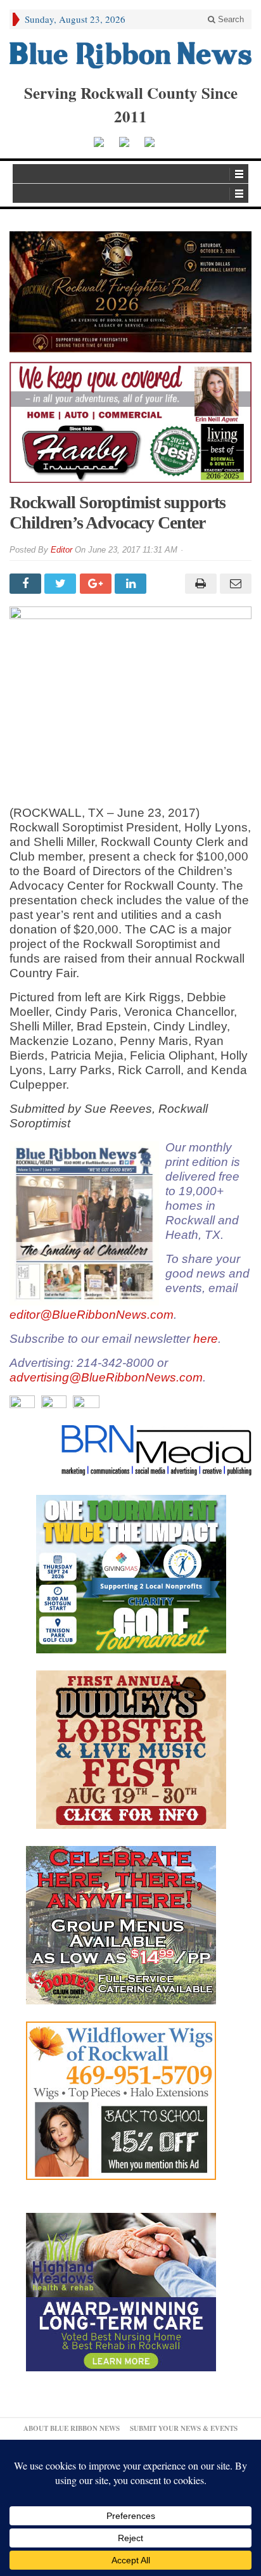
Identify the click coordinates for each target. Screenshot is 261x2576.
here (206, 1339)
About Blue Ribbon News (72, 2428)
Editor (61, 550)
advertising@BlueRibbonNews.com (106, 1377)
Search (230, 19)
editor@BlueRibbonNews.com (92, 1315)
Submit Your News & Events (184, 2428)
